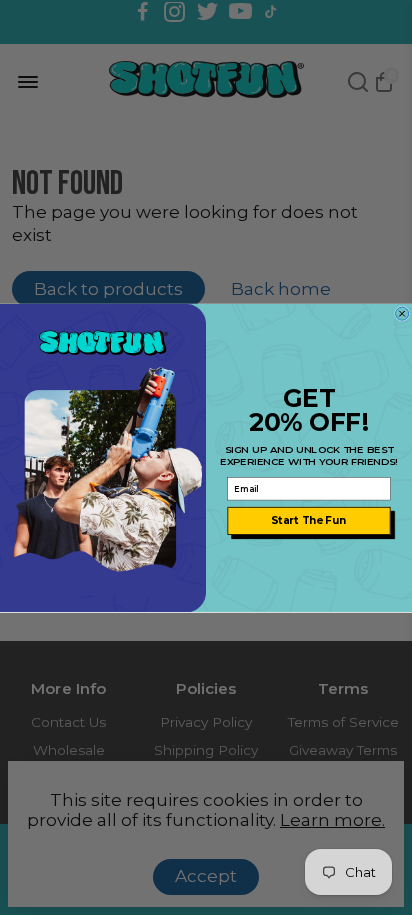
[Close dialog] (402, 313)
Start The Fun (309, 520)
